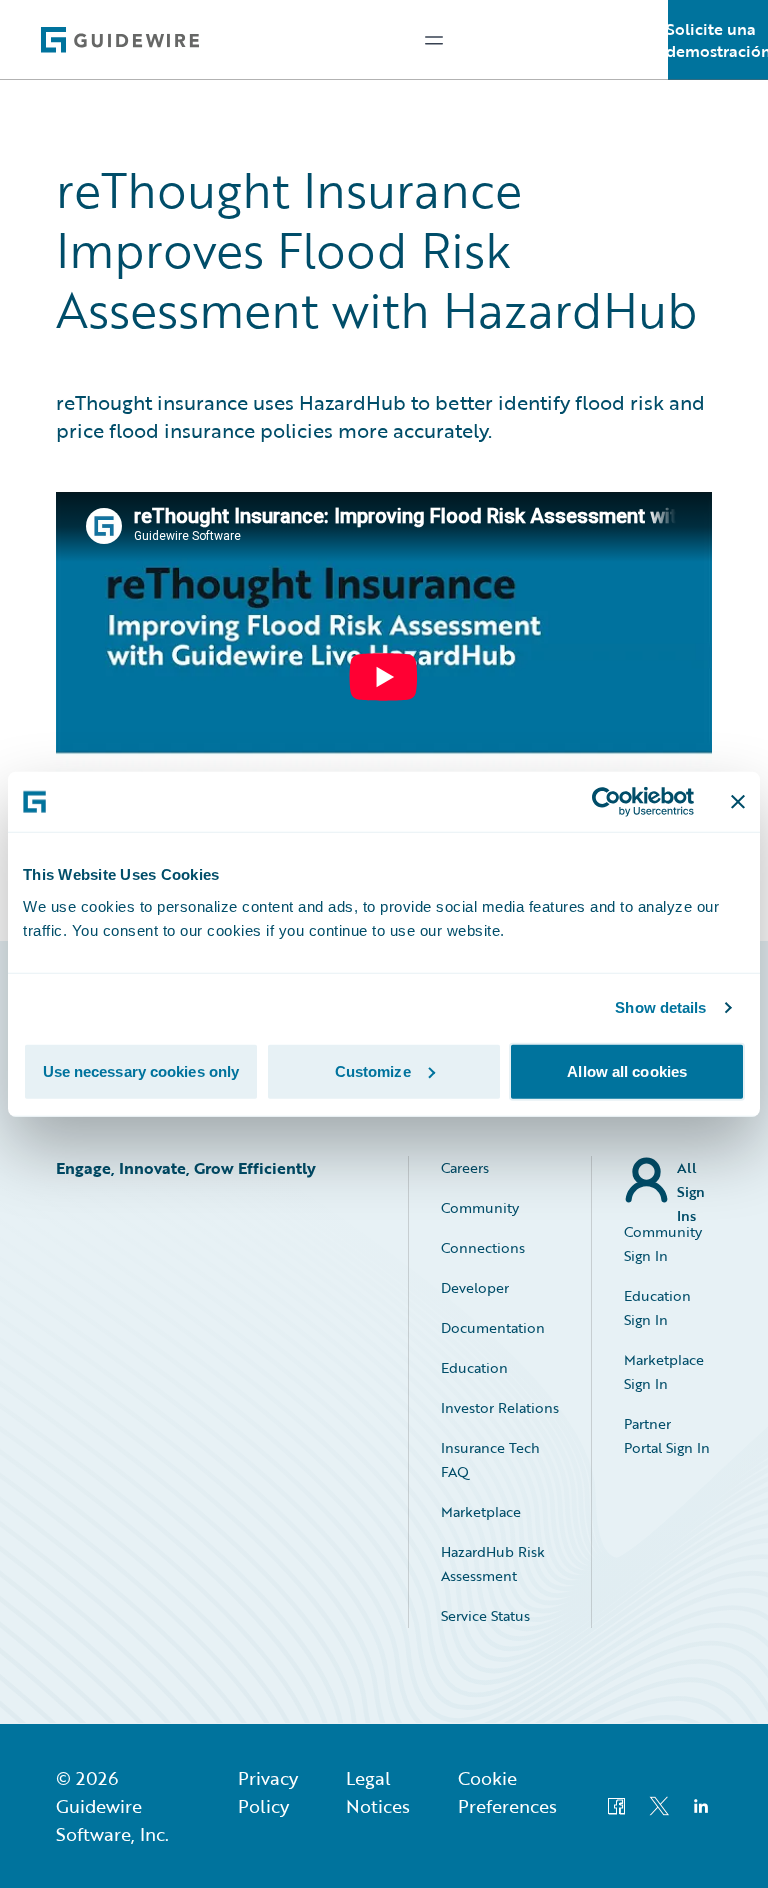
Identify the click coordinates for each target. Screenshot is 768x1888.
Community (480, 1207)
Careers (465, 1167)
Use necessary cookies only (141, 1070)
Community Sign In (663, 1243)
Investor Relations (500, 1407)
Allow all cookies (627, 1070)
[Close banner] (738, 802)
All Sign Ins (691, 1180)
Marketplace (481, 1511)
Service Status (485, 1615)
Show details (660, 1007)
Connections (483, 1247)
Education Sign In (657, 1307)
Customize (373, 1070)
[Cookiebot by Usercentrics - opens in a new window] (606, 802)
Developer (475, 1287)
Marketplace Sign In (664, 1371)
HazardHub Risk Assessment (493, 1563)
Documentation (493, 1327)
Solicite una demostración (718, 40)
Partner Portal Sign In (667, 1435)
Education (474, 1367)
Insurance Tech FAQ (490, 1459)
